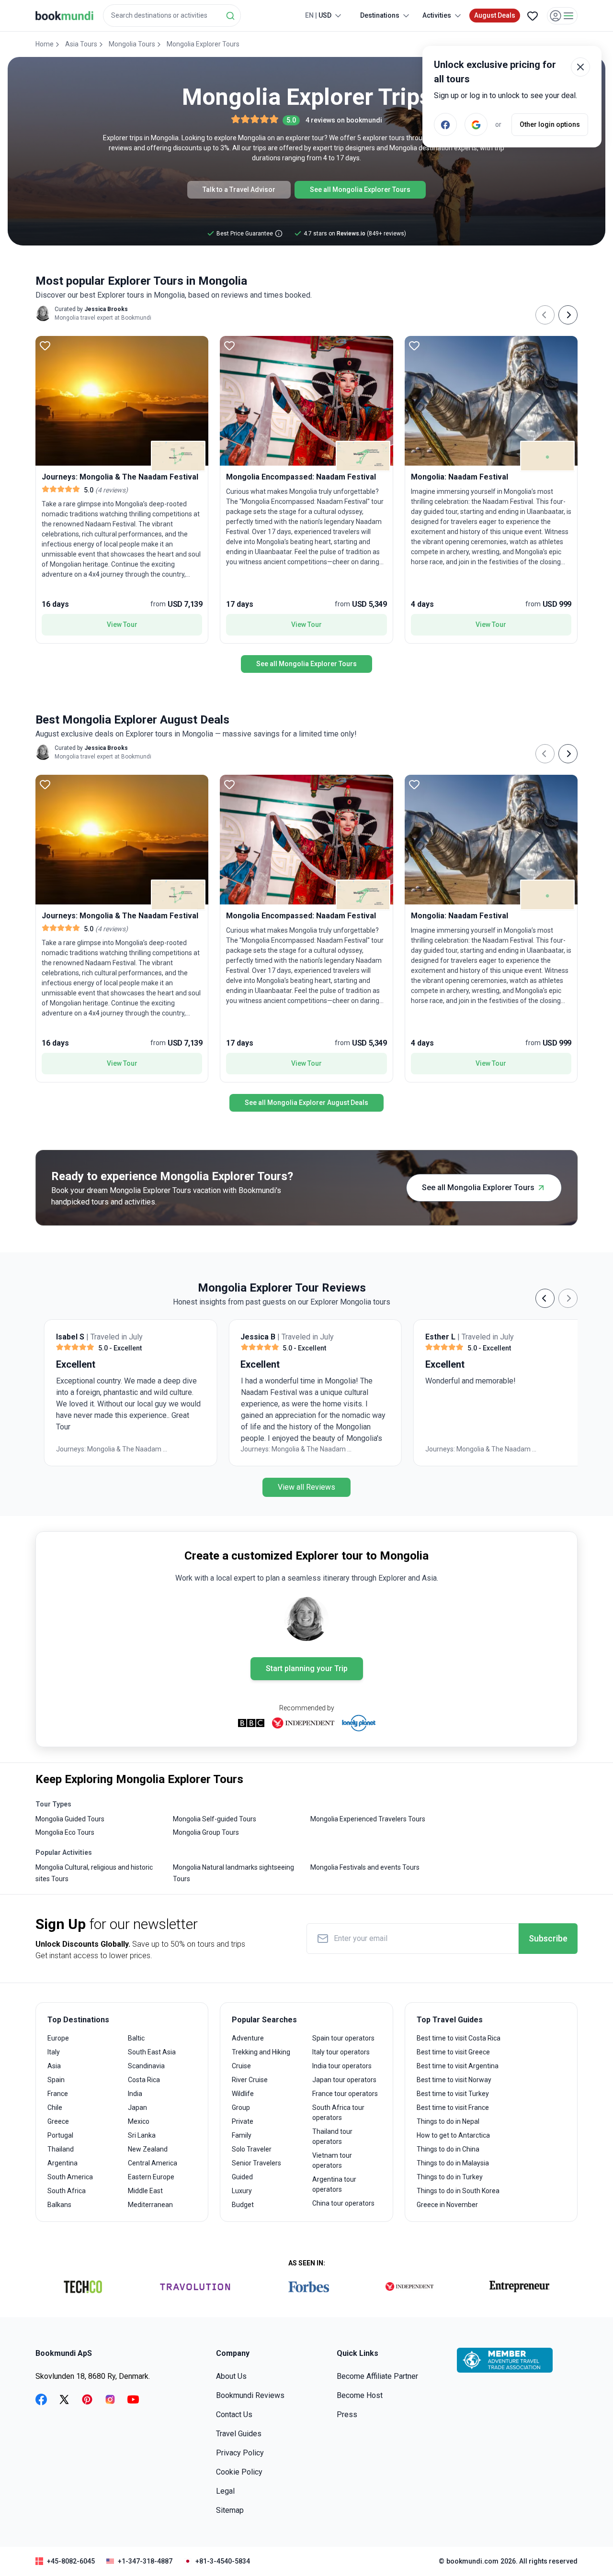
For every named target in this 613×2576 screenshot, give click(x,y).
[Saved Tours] (533, 16)
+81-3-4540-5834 (223, 2561)
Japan (137, 2108)
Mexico (139, 2121)
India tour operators (342, 2066)
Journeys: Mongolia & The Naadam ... (103, 1449)
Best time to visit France (453, 2108)
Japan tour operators (344, 2080)
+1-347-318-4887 (145, 2561)
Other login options (550, 124)
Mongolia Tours (132, 44)
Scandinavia (146, 2066)
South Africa (67, 2191)
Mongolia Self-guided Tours (215, 1819)
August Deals (495, 15)
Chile (55, 2108)
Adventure (248, 2038)
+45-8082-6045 (71, 2561)
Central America (153, 2163)
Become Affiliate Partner (377, 2376)
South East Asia (152, 2052)
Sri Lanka (142, 2135)
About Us (231, 2376)
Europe (58, 2038)
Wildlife (243, 2094)
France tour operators (345, 2094)
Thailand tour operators (332, 2136)
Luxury (242, 2191)
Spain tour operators (343, 2038)
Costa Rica (144, 2080)
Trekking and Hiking (261, 2052)
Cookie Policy (239, 2472)
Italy (54, 2052)
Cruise (241, 2066)
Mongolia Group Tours (206, 1832)
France (58, 2094)
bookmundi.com (472, 2561)
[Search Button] (230, 16)
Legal (225, 2491)
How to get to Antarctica (453, 2135)
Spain (56, 2080)
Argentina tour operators (334, 2184)
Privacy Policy (240, 2453)
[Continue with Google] (476, 124)
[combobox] (172, 16)
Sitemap (230, 2510)
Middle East (145, 2191)
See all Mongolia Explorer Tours (360, 190)
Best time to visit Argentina (458, 2066)
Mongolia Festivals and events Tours (365, 1867)
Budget (243, 2205)
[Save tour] (45, 346)
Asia (54, 2066)
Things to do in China (448, 2149)
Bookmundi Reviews (250, 2395)
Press (347, 2414)
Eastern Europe (151, 2177)
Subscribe (548, 1938)
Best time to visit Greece (453, 2052)
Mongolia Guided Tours (70, 1819)
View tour (122, 624)
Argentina (62, 2163)
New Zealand (148, 2149)
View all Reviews (306, 1487)
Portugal (60, 2135)
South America (70, 2177)
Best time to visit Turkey (453, 2094)
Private (243, 2121)
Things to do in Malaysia (453, 2163)
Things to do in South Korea (458, 2191)
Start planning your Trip (307, 1668)
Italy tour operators (341, 2052)
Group (241, 2108)
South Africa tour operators (338, 2113)
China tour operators (343, 2203)
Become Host (360, 2395)
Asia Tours (81, 44)
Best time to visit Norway (454, 2080)
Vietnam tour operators (332, 2160)
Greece (58, 2121)
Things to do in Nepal (448, 2121)
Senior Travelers (256, 2163)
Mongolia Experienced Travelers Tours (368, 1819)
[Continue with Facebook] (445, 124)
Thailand (61, 2149)
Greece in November (447, 2205)
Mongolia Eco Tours (65, 1832)
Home (45, 44)
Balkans (59, 2205)
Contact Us (234, 2414)
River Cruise (250, 2080)
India (135, 2094)
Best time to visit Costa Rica (459, 2038)
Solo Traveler (252, 2149)
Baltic (136, 2038)
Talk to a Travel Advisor (239, 190)
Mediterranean (150, 2205)
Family (242, 2135)
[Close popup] (580, 67)
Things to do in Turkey (450, 2177)
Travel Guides (239, 2434)
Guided (242, 2177)
